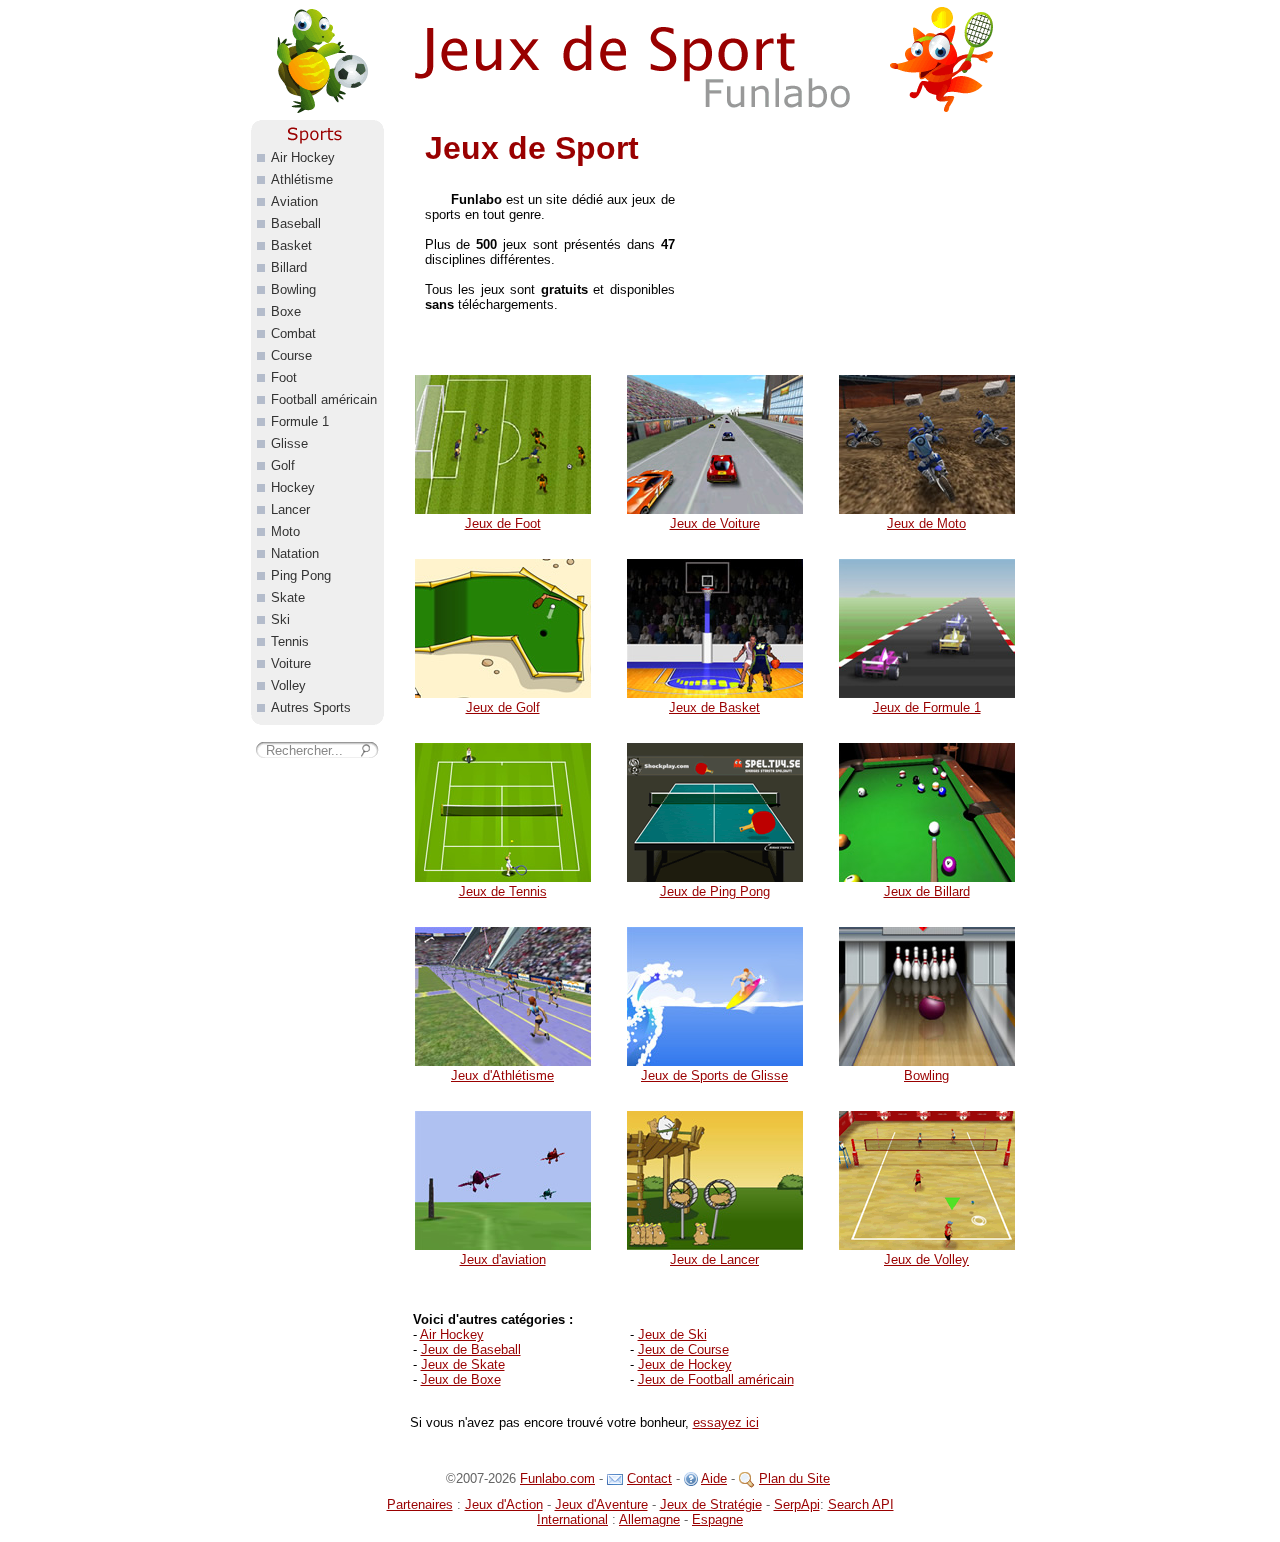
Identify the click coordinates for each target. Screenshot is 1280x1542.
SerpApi (797, 1504)
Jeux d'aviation (503, 1259)
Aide (714, 1478)
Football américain (324, 399)
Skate (288, 597)
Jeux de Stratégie (711, 1504)
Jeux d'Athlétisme (502, 1075)
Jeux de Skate (463, 1364)
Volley (288, 685)
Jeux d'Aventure (601, 1504)
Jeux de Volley (926, 1259)
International (572, 1519)
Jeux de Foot (503, 523)
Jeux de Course (683, 1349)
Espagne (717, 1519)
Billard (289, 267)
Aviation (294, 201)
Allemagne (649, 1519)
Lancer (290, 509)
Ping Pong (301, 575)
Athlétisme (302, 179)
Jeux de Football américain (716, 1379)
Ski (280, 619)
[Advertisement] (865, 245)
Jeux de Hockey (685, 1364)
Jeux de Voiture (715, 523)
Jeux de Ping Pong (715, 891)
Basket (291, 245)
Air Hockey (452, 1334)
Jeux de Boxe (461, 1379)
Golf (283, 465)
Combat (293, 333)
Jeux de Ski (672, 1334)
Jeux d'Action (504, 1504)
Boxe (286, 311)
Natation (295, 553)
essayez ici (726, 1422)
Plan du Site (794, 1478)
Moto (285, 531)
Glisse (289, 443)
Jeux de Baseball (471, 1349)
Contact (649, 1478)
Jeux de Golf (503, 707)
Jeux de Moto (926, 523)
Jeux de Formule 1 (927, 707)
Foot (284, 377)
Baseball (296, 223)
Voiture (291, 663)
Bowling (926, 1075)
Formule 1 (300, 421)
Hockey (293, 487)
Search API (861, 1504)
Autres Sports (311, 707)
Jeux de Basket (714, 707)
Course (291, 355)
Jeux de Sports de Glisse (714, 1075)
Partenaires (420, 1504)
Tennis (290, 641)
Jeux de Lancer (714, 1259)
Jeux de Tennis (503, 891)
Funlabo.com (557, 1478)
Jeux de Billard (927, 891)
